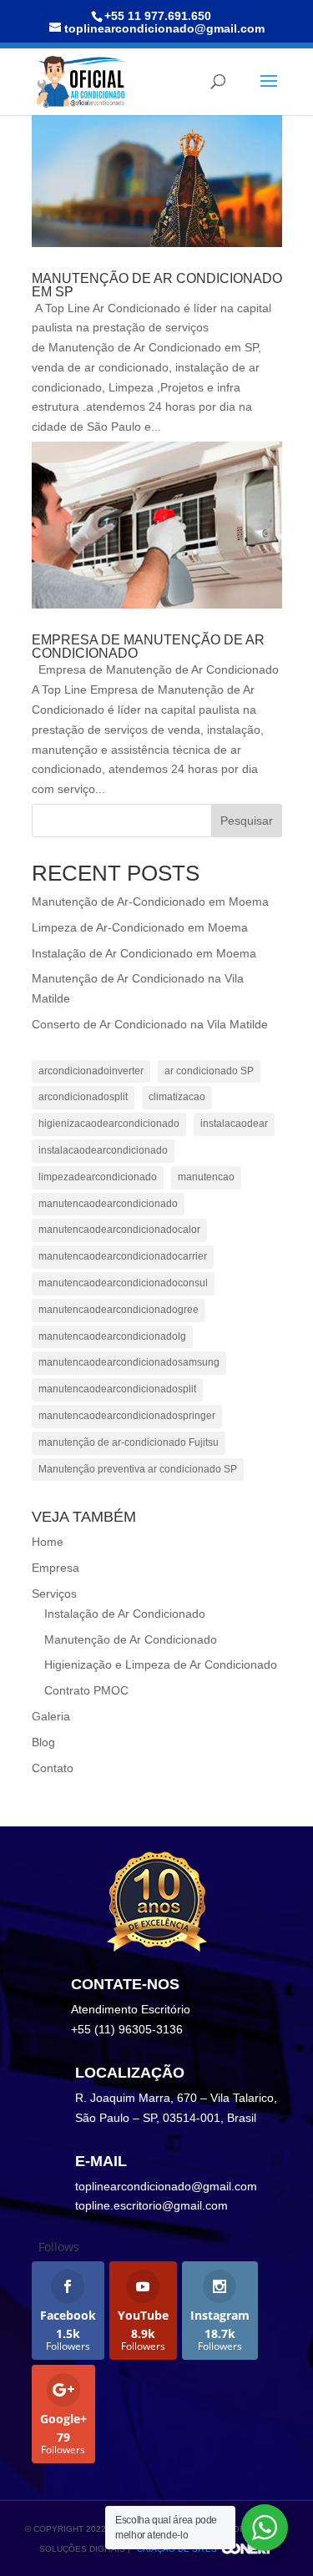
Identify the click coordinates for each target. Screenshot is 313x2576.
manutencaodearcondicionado (108, 1204)
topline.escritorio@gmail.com (151, 2205)
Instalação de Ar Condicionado (125, 1614)
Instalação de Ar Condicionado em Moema (144, 953)
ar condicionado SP (209, 1071)
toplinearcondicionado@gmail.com (166, 2186)
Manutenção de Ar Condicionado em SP (157, 285)
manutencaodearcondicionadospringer (127, 1416)
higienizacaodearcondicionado (109, 1124)
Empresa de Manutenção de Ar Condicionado (148, 647)
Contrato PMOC (86, 1690)
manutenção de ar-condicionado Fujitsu (129, 1442)
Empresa (56, 1568)
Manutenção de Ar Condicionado (131, 1639)
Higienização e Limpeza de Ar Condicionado (161, 1664)
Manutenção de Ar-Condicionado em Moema (150, 902)
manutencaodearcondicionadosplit (117, 1389)
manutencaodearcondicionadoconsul (123, 1283)
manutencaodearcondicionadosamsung (129, 1362)
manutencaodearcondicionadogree (119, 1310)
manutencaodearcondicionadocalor (119, 1230)
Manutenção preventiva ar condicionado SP (138, 1469)
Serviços (54, 1594)
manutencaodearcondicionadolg (112, 1336)
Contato (53, 1768)
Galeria (51, 1716)
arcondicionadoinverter (91, 1071)
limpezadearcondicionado (98, 1177)
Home (48, 1542)
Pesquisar (247, 821)
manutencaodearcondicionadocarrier (123, 1256)
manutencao (206, 1177)
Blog (43, 1742)
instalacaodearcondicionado (103, 1150)
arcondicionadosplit (83, 1097)
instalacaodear (234, 1124)
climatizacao (177, 1097)
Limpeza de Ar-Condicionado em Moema (140, 927)
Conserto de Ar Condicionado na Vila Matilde (150, 1024)
